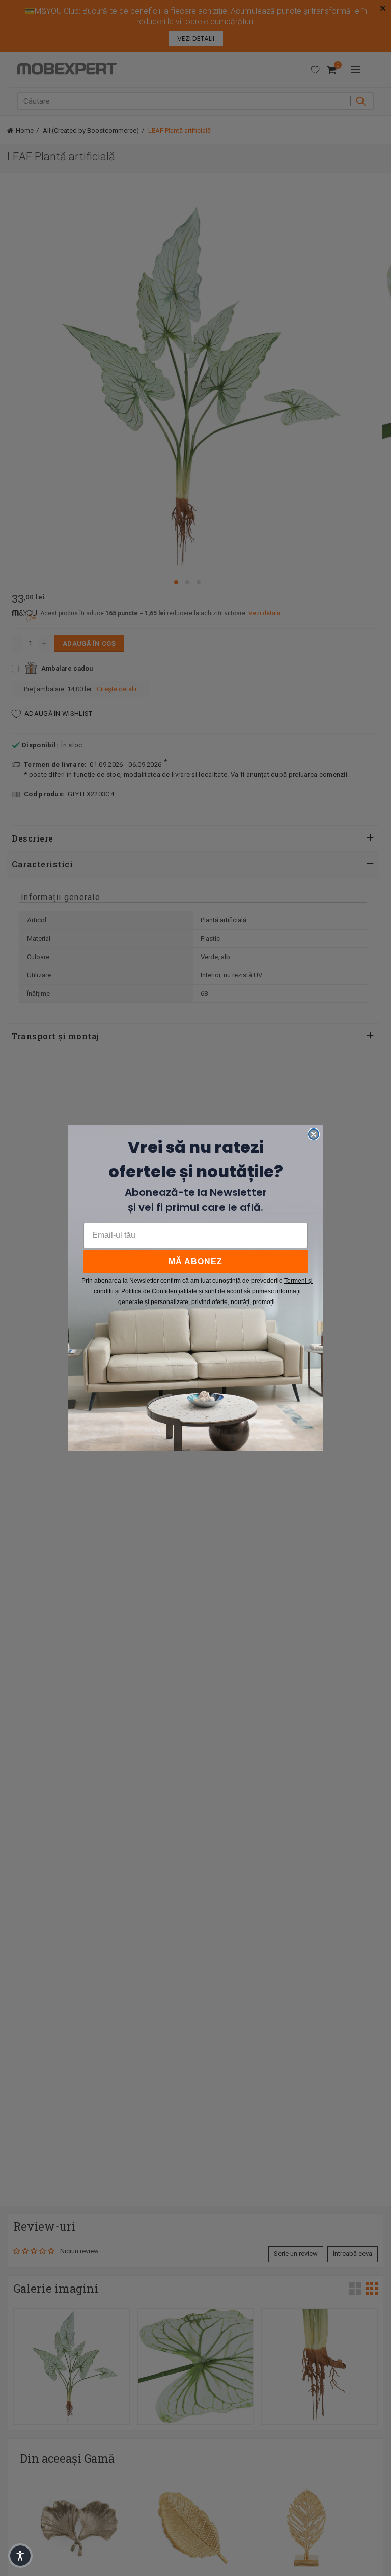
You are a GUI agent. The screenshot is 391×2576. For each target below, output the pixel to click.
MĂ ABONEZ (195, 1262)
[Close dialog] (314, 1134)
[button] (20, 2556)
